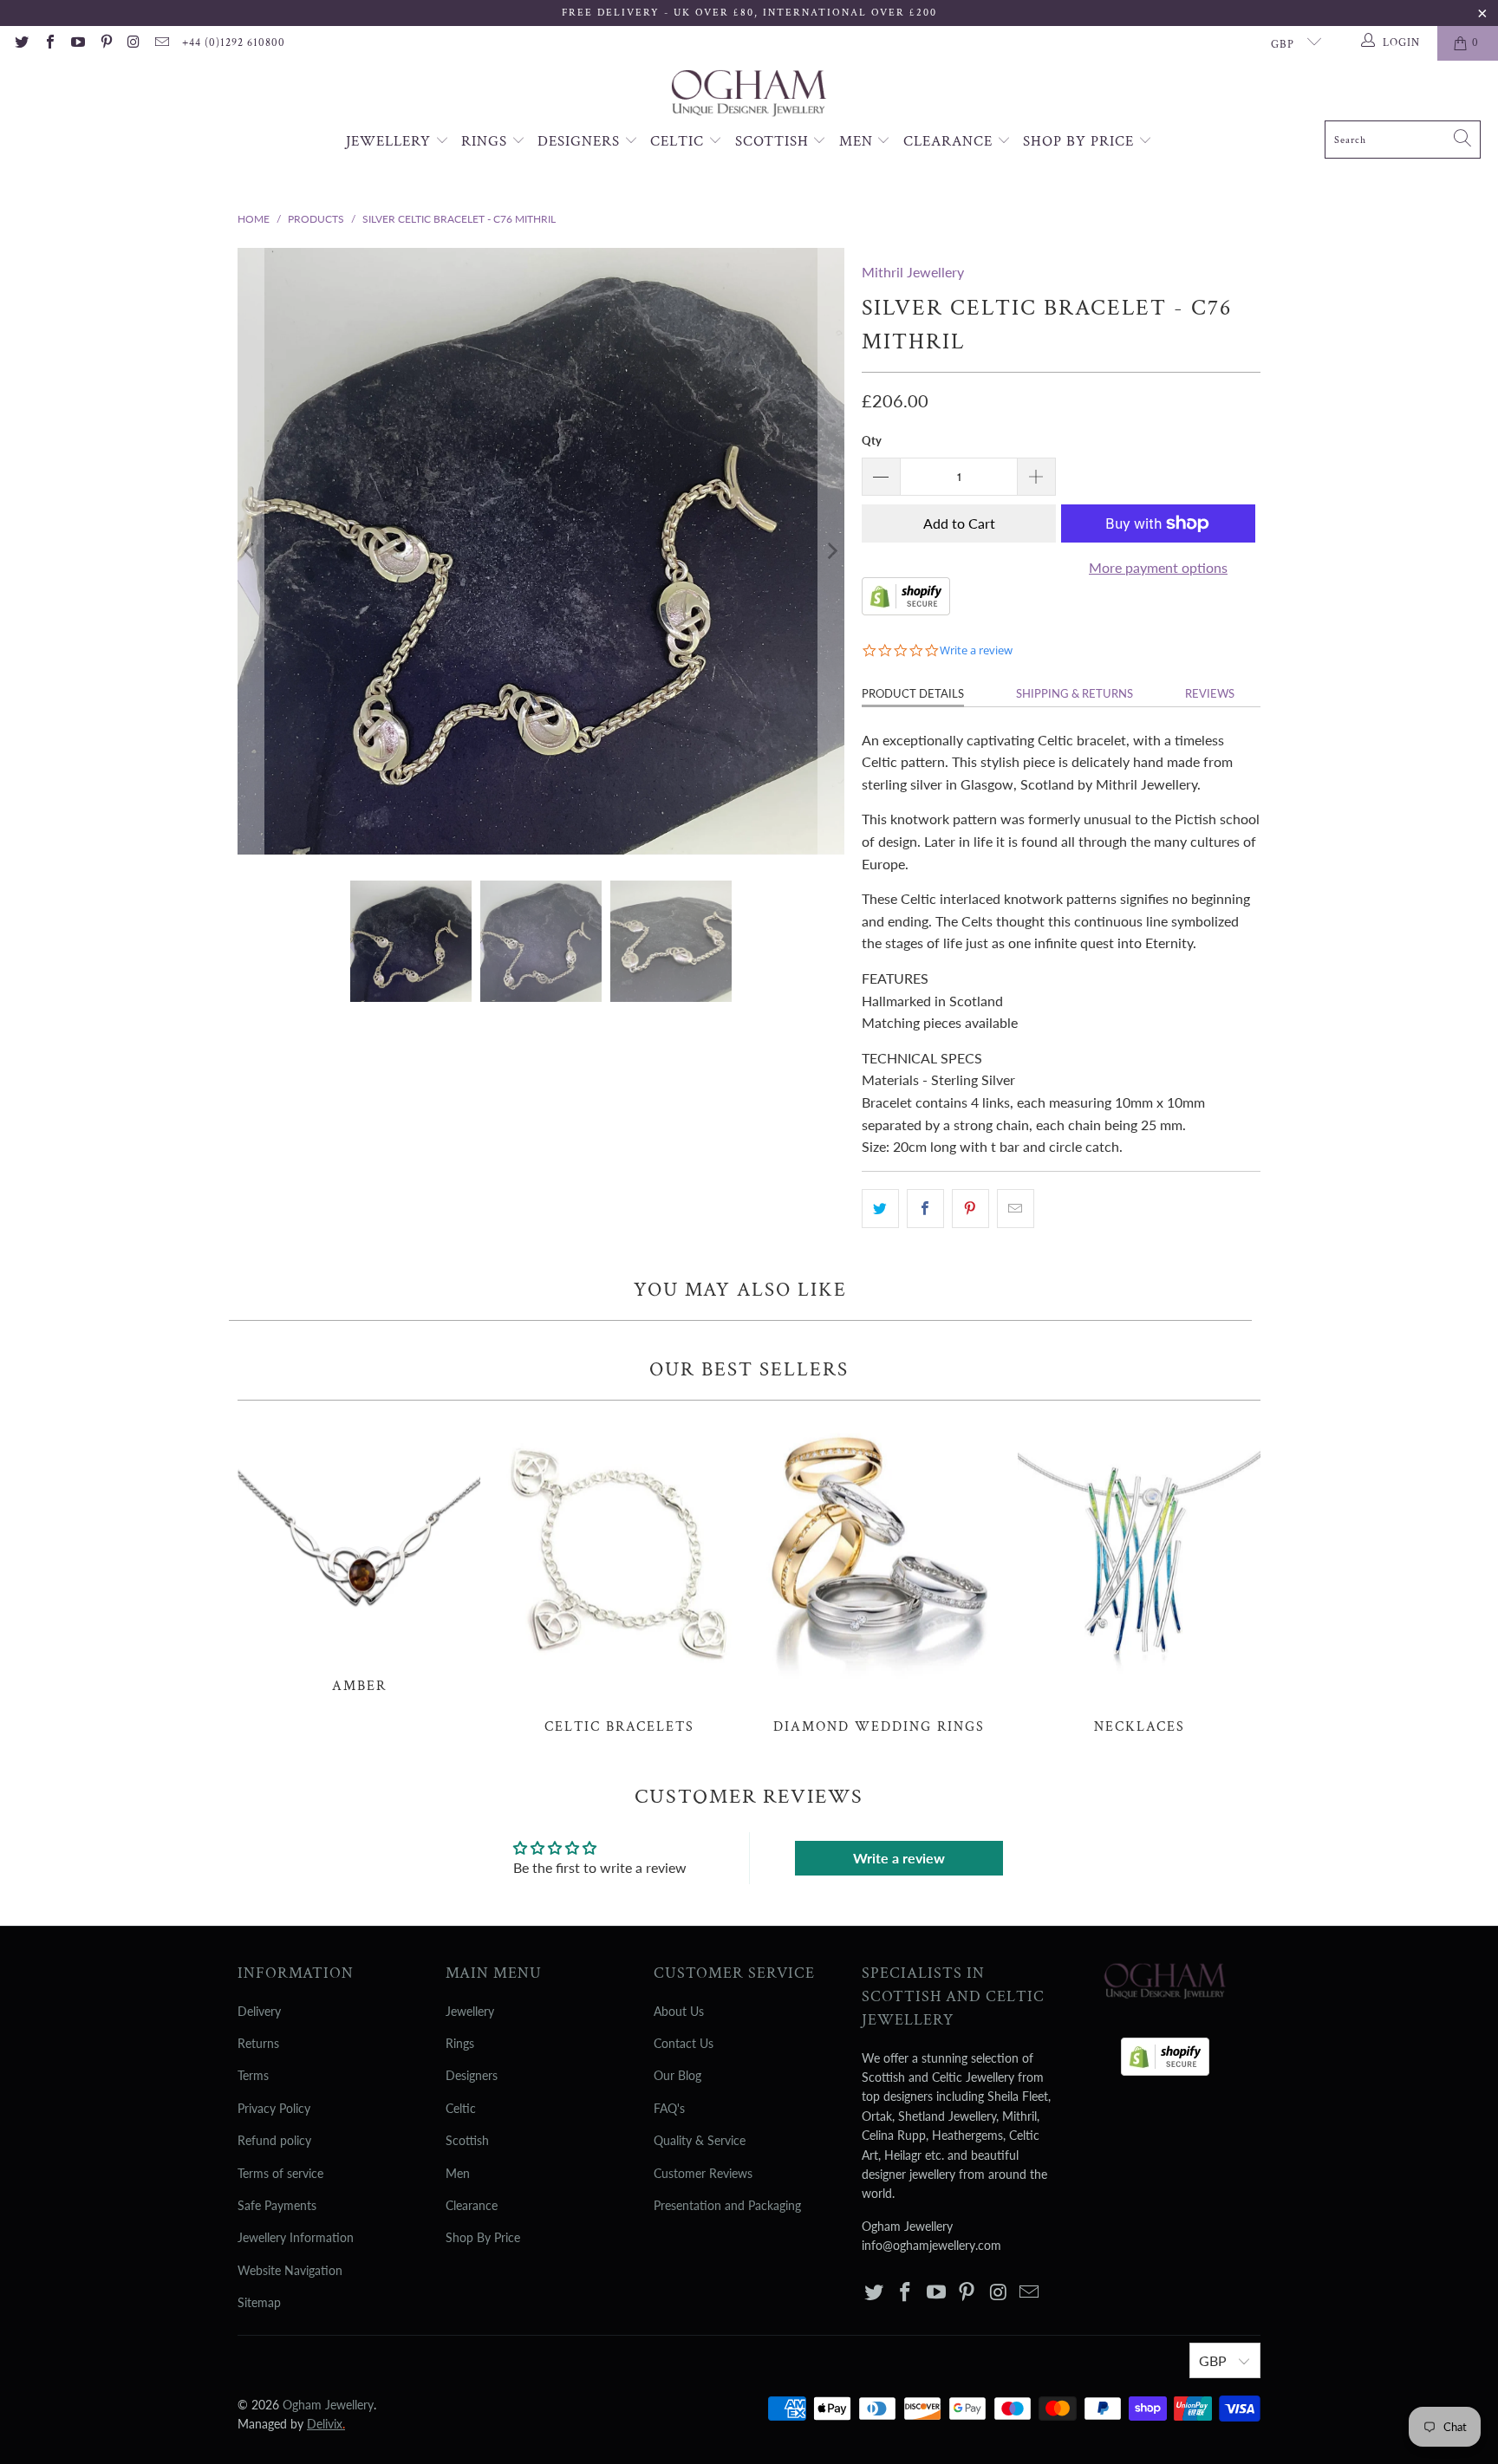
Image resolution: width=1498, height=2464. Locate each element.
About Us (679, 2011)
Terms (253, 2075)
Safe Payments (277, 2205)
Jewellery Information (296, 2237)
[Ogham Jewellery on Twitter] (21, 43)
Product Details (913, 693)
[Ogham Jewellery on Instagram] (134, 43)
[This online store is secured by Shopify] (906, 610)
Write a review (899, 1858)
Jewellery (391, 141)
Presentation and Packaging (727, 2205)
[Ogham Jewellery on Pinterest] (105, 43)
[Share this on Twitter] (880, 1209)
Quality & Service (700, 2140)
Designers (581, 141)
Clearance (950, 141)
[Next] (831, 551)
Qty (872, 440)
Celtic (679, 141)
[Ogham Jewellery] (749, 95)
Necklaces (1139, 1577)
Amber (359, 1556)
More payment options (1158, 567)
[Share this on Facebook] (925, 1209)
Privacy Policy (274, 2108)
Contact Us (684, 2043)
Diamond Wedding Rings (879, 1577)
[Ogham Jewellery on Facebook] (49, 43)
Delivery (259, 2011)
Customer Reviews (703, 2173)
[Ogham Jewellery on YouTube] (77, 43)
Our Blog (677, 2075)
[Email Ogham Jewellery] (161, 43)
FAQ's (669, 2108)
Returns (258, 2043)
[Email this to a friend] (1016, 1209)
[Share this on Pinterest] (970, 1209)
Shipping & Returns (1075, 693)
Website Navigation (290, 2270)
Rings (486, 141)
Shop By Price (1081, 141)
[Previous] (251, 551)
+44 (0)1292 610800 (234, 43)
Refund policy (274, 2140)
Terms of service (280, 2173)
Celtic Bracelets (619, 1577)
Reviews (1210, 693)
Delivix (326, 2424)
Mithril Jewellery (913, 272)
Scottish (774, 141)
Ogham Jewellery (328, 2405)
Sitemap (259, 2302)
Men (858, 141)
